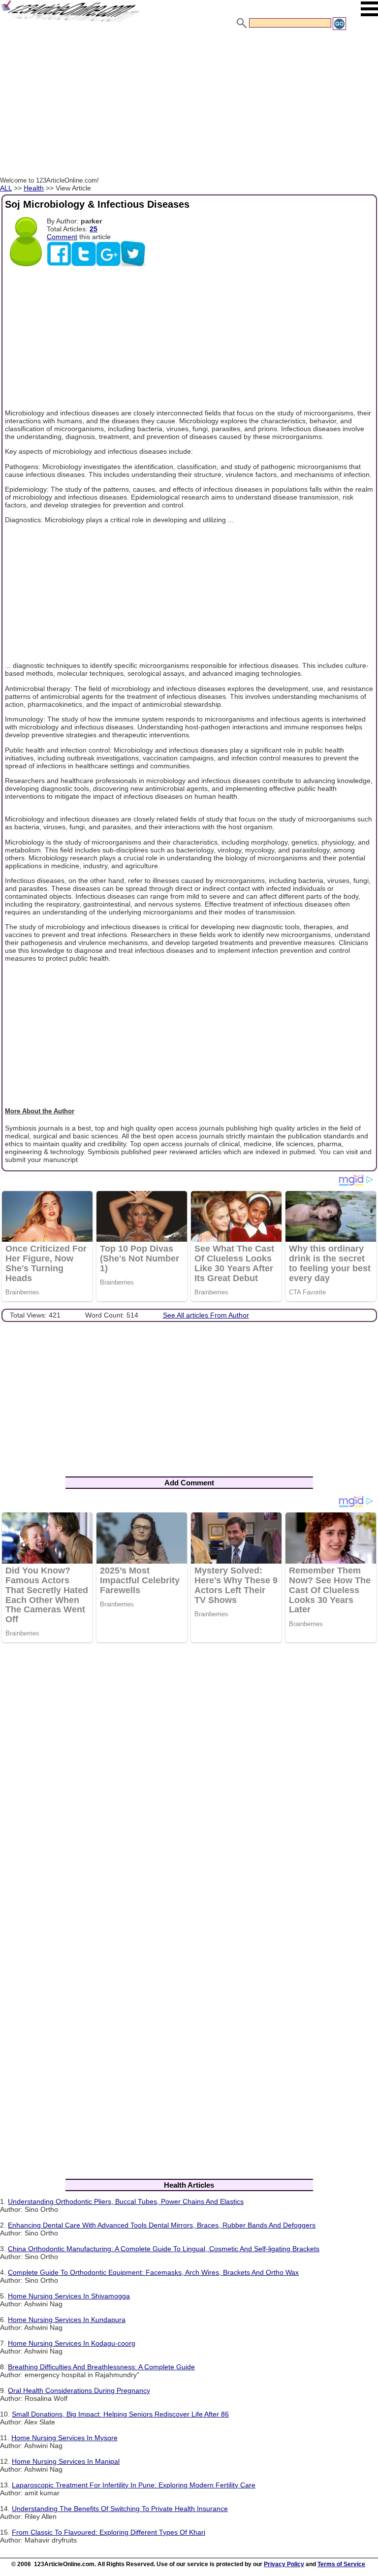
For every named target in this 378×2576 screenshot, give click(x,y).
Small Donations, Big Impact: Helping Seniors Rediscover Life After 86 (120, 2414)
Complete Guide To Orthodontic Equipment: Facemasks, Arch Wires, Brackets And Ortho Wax (153, 2272)
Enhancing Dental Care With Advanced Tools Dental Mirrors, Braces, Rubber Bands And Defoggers (162, 2225)
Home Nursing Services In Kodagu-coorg (72, 2343)
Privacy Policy (284, 2564)
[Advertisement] (189, 105)
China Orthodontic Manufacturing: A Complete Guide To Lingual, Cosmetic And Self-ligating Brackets (164, 2249)
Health (34, 188)
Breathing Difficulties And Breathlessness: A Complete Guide (101, 2367)
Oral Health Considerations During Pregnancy (79, 2390)
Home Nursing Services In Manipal (66, 2461)
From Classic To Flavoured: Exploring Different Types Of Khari (109, 2532)
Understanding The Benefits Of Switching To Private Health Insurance (120, 2509)
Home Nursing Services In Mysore (64, 2438)
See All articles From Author (206, 1315)
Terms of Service (341, 2564)
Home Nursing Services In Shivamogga (69, 2296)
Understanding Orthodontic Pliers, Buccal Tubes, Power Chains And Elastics (126, 2201)
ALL (6, 188)
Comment (62, 237)
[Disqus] (189, 1778)
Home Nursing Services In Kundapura (67, 2320)
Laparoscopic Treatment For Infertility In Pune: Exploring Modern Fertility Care (134, 2485)
